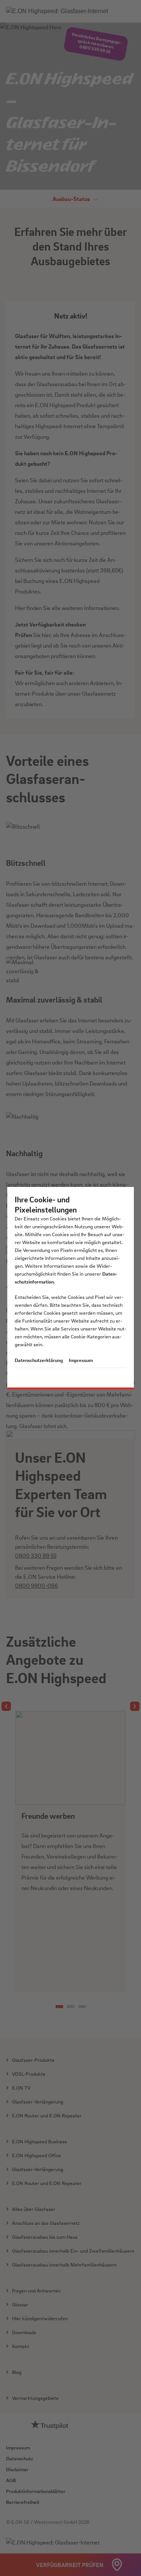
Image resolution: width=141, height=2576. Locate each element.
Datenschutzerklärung (39, 1360)
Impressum (81, 1360)
